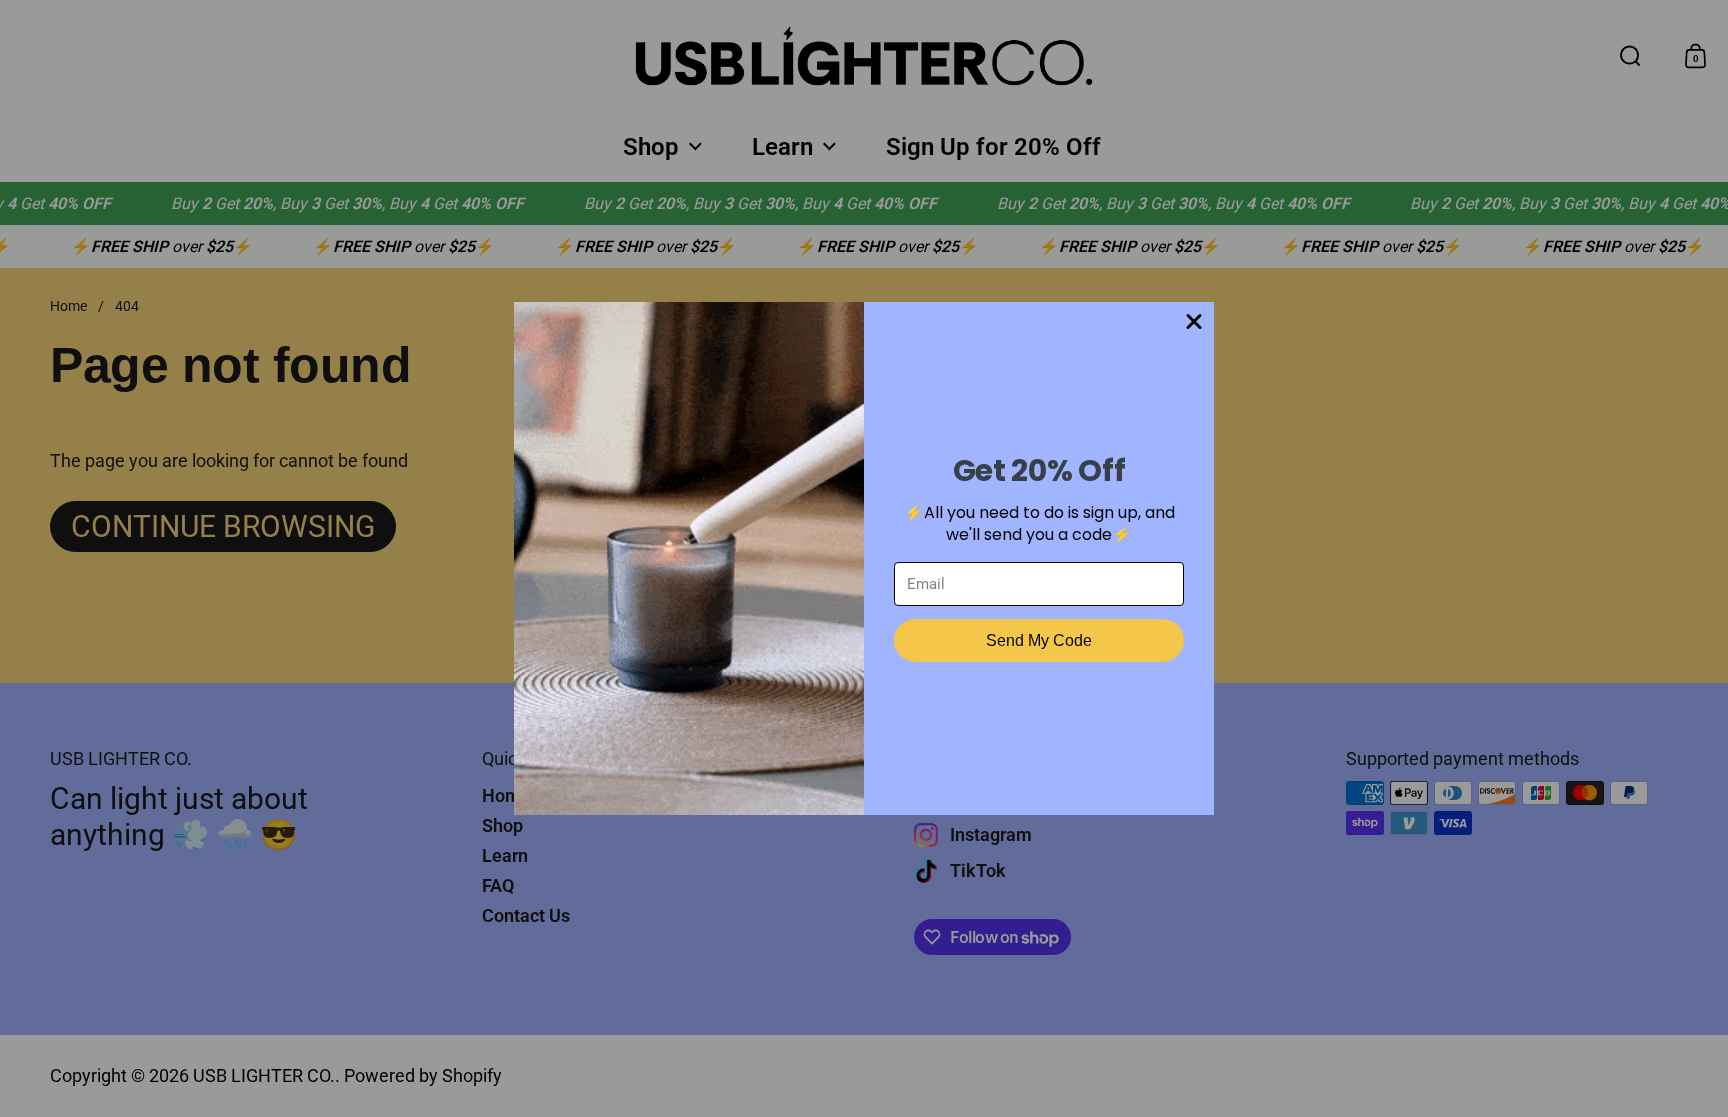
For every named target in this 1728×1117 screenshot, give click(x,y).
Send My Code (1039, 640)
